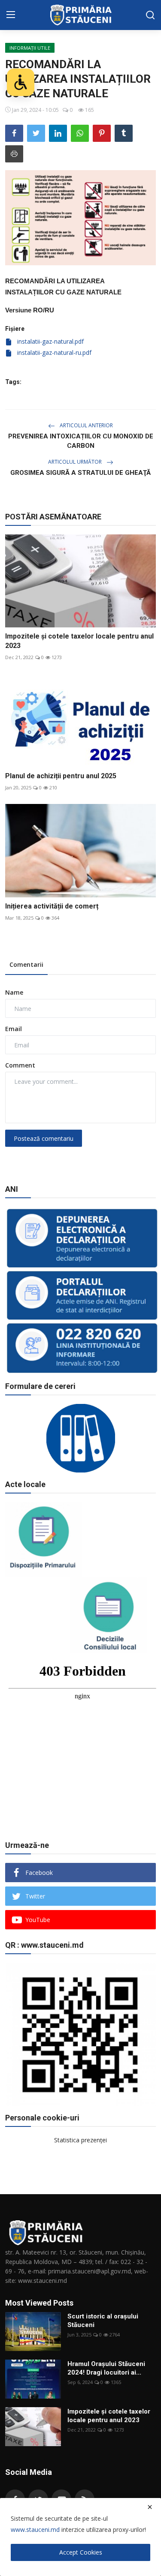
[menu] (11, 15)
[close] (150, 2507)
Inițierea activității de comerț (52, 906)
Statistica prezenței (80, 2140)
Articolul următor (76, 462)
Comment (20, 1065)
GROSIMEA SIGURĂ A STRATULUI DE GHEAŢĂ (80, 473)
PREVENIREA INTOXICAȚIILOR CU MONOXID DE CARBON (81, 441)
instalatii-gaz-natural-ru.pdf (53, 352)
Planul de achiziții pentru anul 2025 (61, 776)
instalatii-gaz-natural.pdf (50, 341)
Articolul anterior (86, 425)
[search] (150, 15)
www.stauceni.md (35, 2530)
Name (14, 992)
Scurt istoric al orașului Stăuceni (103, 2321)
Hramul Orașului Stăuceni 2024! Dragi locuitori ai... (106, 2368)
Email (14, 1029)
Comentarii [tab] (26, 964)
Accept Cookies (81, 2552)
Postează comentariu (44, 1138)
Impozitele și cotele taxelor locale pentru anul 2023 (79, 641)
